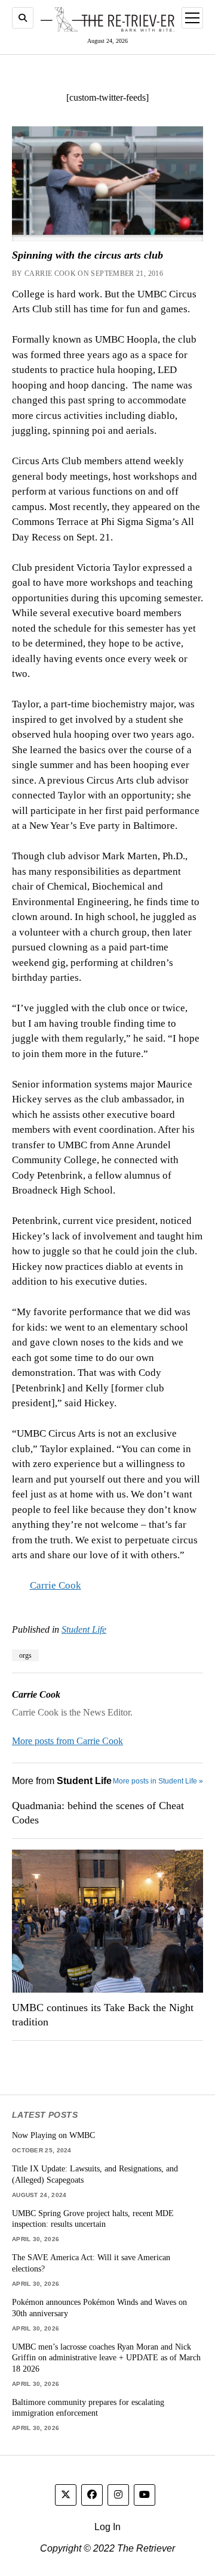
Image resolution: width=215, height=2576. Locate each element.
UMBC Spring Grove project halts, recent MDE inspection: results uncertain (93, 2219)
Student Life (84, 1629)
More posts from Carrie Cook (67, 1741)
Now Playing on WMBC (53, 2135)
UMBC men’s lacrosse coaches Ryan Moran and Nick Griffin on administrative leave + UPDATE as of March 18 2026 (106, 2358)
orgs (25, 1655)
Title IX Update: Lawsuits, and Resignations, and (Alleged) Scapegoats (95, 2174)
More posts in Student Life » (158, 1781)
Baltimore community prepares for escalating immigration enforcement (88, 2408)
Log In (107, 2527)
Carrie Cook (56, 1585)
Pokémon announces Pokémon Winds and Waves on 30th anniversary (99, 2308)
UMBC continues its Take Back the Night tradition (103, 2015)
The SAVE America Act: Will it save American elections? (91, 2263)
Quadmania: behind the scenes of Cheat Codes (98, 1813)
